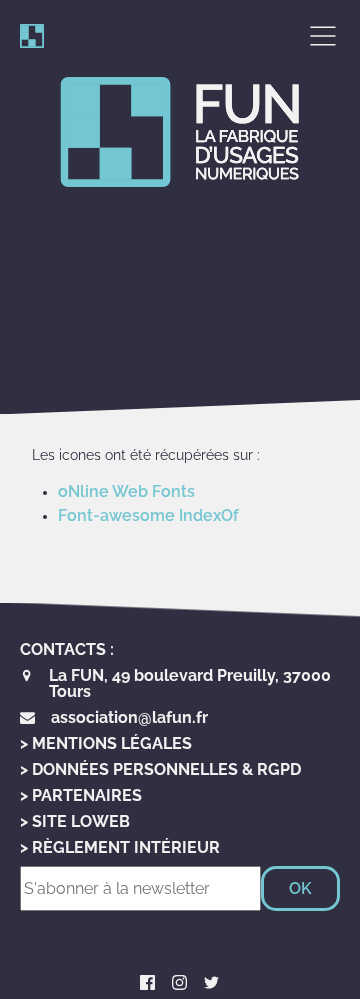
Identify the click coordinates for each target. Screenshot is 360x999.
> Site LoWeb (75, 821)
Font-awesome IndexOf (148, 515)
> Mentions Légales (106, 743)
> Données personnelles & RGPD (160, 769)
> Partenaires (81, 795)
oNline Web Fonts (126, 491)
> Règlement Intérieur (120, 847)
